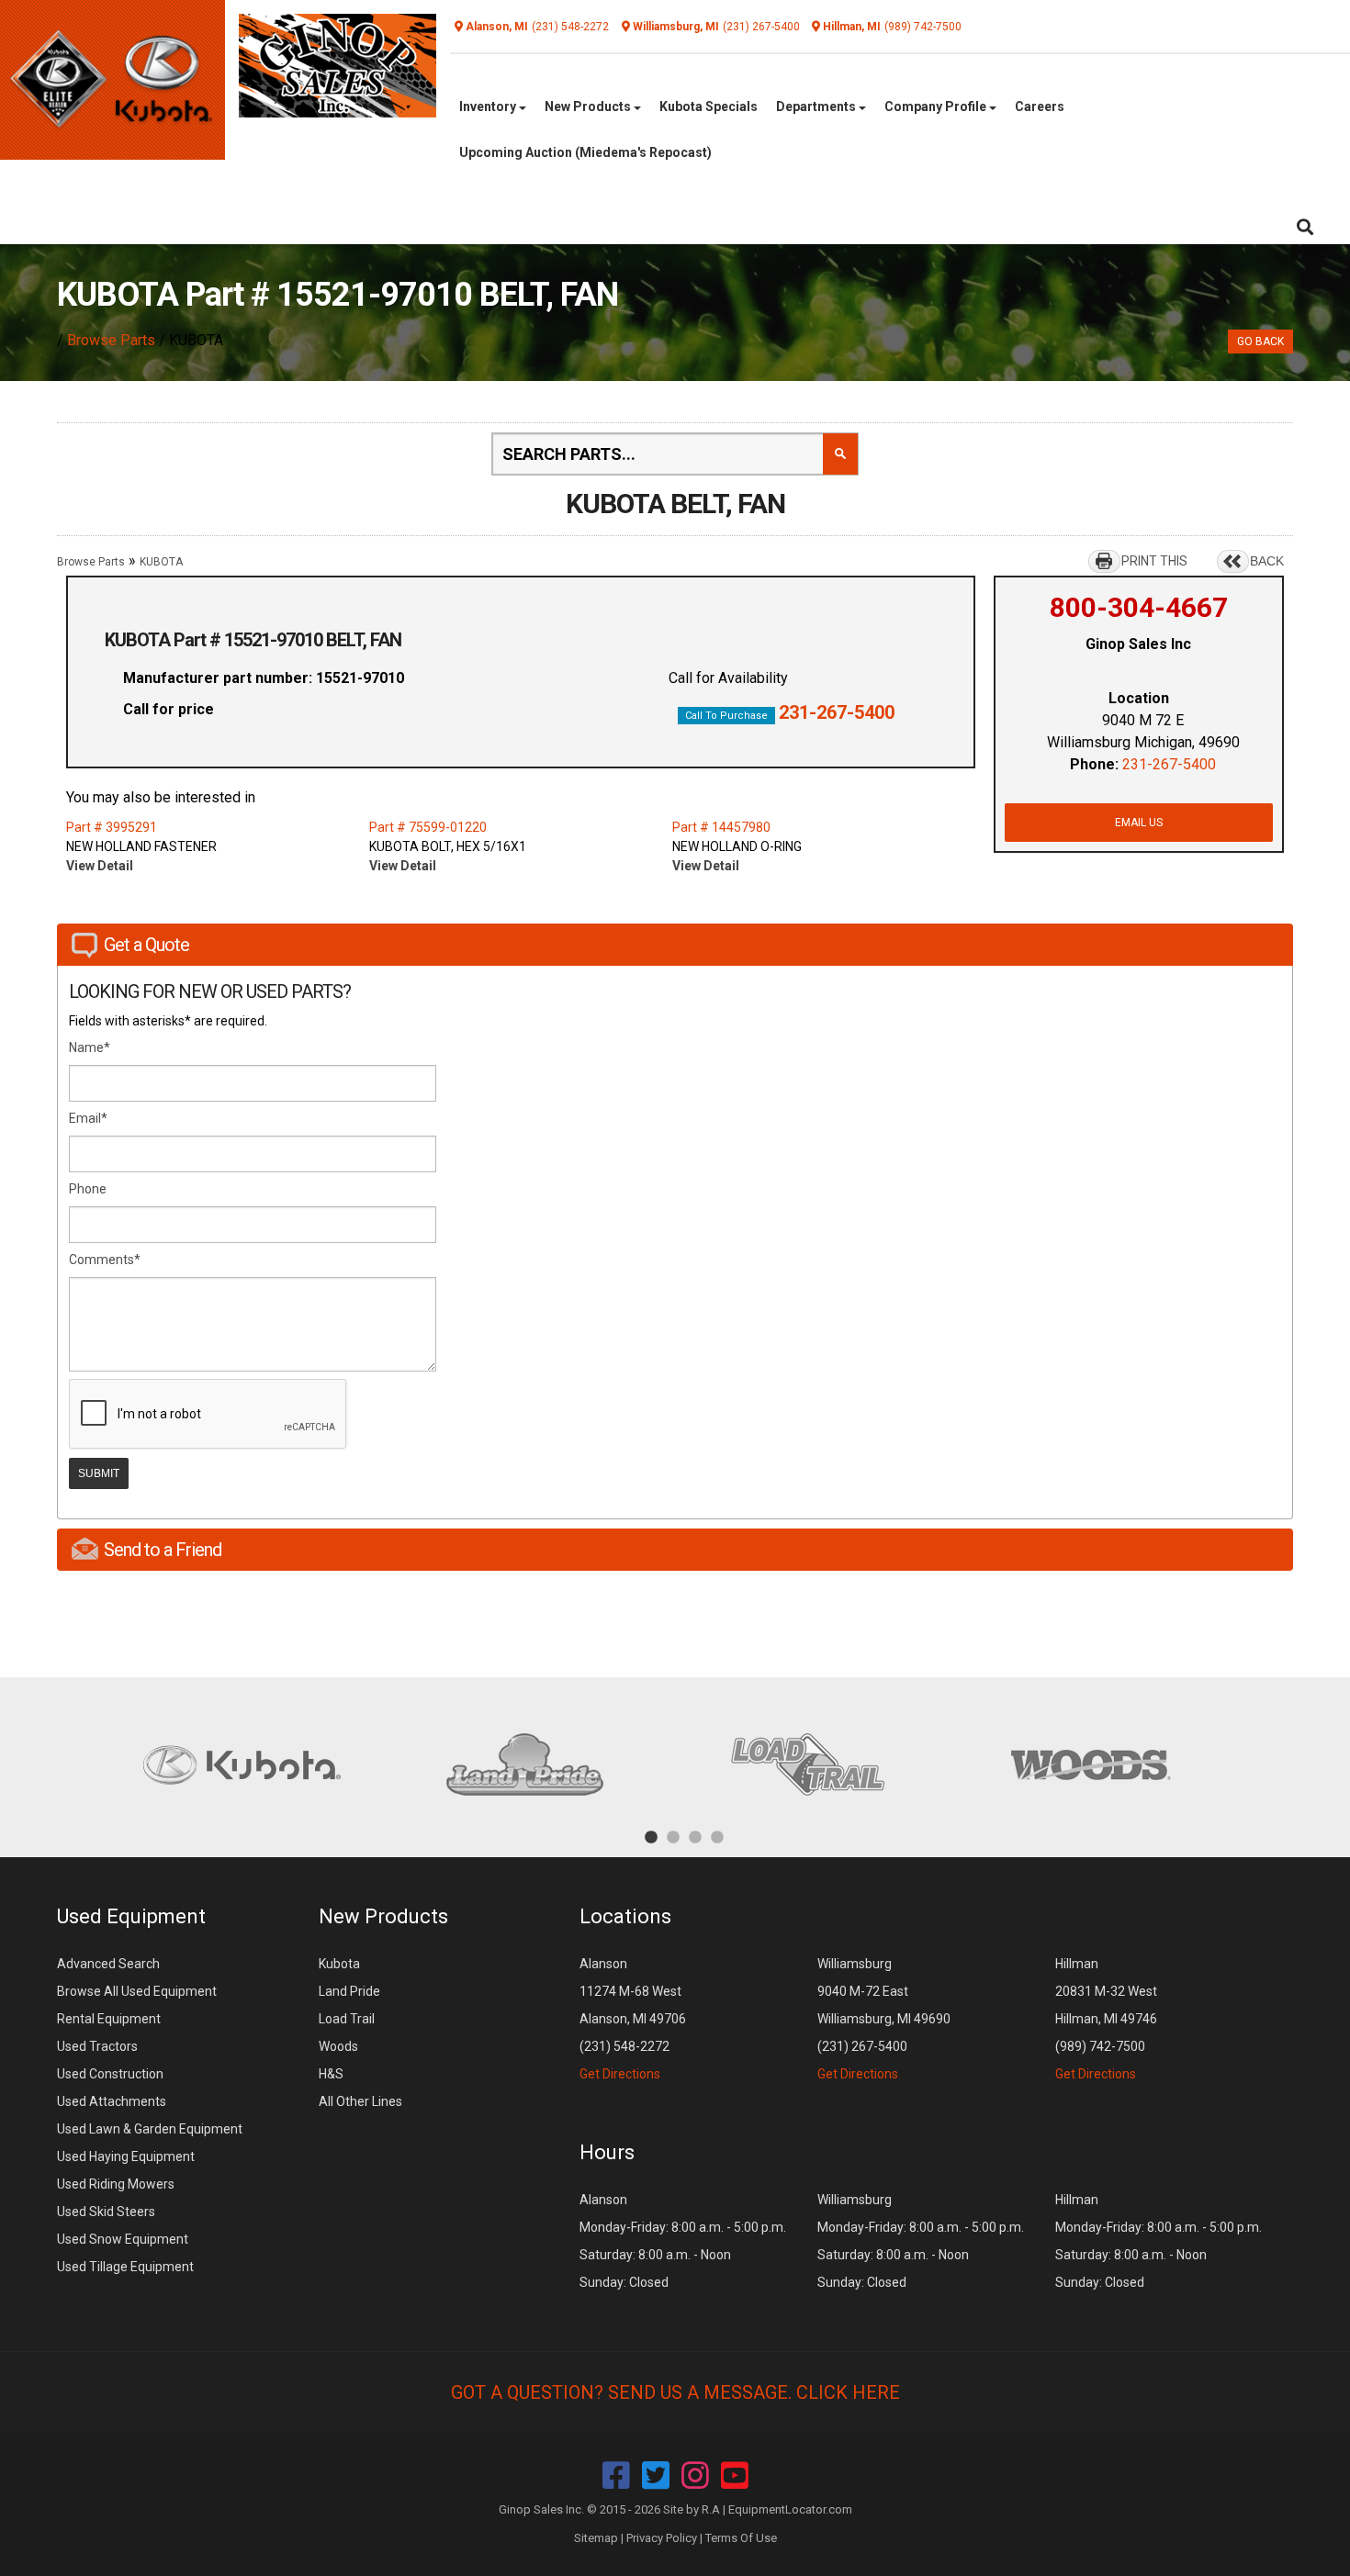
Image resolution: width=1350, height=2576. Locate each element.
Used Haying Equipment (126, 2156)
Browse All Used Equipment (137, 1991)
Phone (88, 1189)
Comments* (105, 1260)
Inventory (489, 106)
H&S (331, 2074)
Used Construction (110, 2074)
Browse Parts (111, 340)
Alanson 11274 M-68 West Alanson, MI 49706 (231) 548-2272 (633, 2019)
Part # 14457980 (721, 827)
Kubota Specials (709, 106)
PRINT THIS (1154, 561)
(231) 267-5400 (761, 27)
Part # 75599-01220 (428, 827)
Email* (88, 1118)
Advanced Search (108, 1964)
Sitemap (596, 2538)
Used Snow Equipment (123, 2239)
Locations (625, 1916)
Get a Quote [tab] (146, 945)
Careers (1040, 106)
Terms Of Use (741, 2538)
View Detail (100, 866)
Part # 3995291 (112, 827)
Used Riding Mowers (116, 2184)
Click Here (848, 2392)
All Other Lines (360, 2101)
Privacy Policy (662, 2538)
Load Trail (347, 2019)
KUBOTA (161, 562)
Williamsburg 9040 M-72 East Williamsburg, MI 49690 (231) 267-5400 (884, 2019)
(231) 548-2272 (570, 27)
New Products (589, 106)
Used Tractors (97, 2046)
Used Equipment (131, 1916)
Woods (338, 2046)
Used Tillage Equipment (125, 2267)
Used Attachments (112, 2101)
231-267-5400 (837, 712)
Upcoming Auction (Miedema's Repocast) (585, 152)
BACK (1267, 561)
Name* (90, 1047)
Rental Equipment (109, 2019)
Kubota (339, 1964)
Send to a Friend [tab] (163, 1550)
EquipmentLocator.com (790, 2509)
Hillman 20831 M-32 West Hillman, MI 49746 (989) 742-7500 (1106, 2019)
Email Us (1139, 823)
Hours (607, 2152)
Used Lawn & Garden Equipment (150, 2129)
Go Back (1260, 342)
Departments (817, 106)
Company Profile (937, 106)
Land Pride (349, 1991)
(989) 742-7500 (923, 27)
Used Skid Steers (106, 2212)
